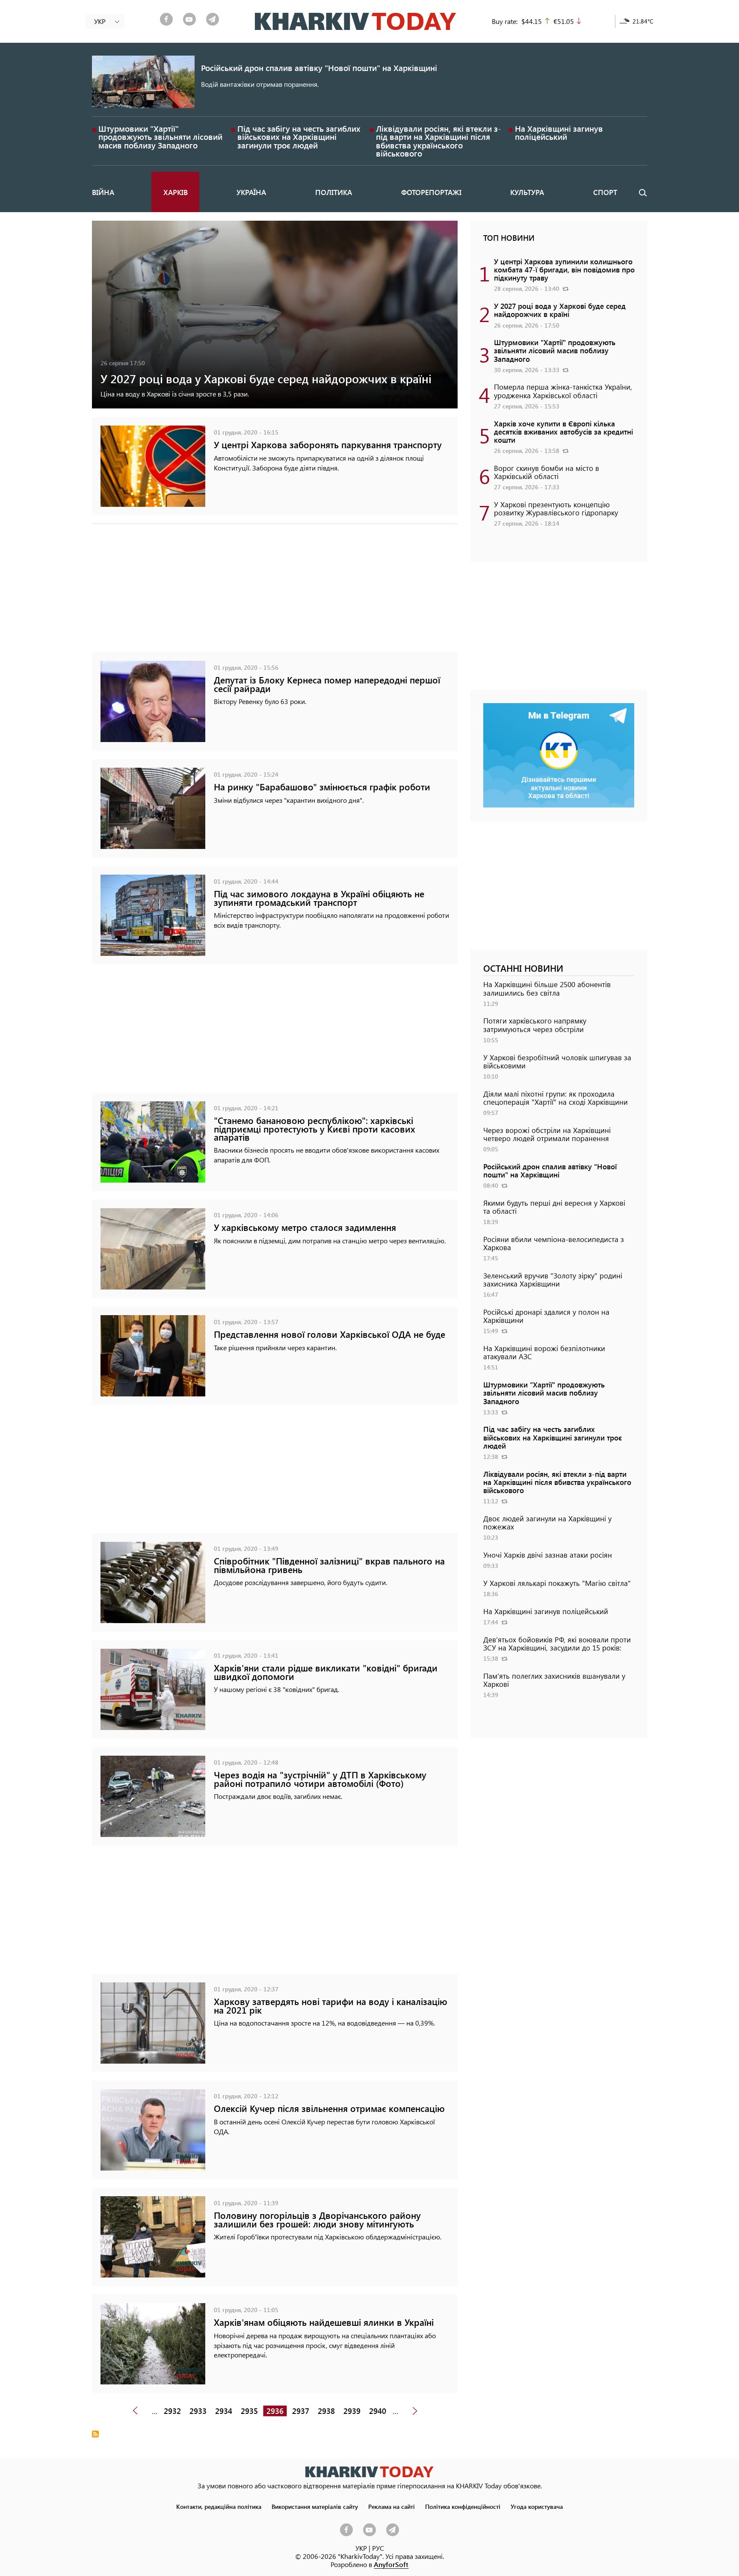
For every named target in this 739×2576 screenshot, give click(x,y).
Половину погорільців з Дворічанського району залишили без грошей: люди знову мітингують (317, 2219)
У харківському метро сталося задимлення (305, 1227)
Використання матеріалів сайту (315, 2506)
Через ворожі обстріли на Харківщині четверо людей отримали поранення (547, 1134)
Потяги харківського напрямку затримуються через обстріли (535, 1025)
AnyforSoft (391, 2564)
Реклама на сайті (392, 2506)
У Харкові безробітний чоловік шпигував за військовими (557, 1061)
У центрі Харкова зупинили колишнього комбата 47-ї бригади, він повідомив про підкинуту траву (564, 269)
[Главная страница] (369, 2472)
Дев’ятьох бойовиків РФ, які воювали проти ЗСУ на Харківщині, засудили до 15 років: (557, 1643)
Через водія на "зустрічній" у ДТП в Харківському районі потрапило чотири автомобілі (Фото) (320, 1779)
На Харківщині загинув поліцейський (559, 133)
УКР (361, 2548)
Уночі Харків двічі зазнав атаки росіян (548, 1555)
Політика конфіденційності (463, 2506)
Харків (176, 192)
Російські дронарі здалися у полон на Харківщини (546, 1316)
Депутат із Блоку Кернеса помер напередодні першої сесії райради (327, 684)
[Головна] (356, 21)
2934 (224, 2411)
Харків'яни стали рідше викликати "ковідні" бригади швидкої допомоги (326, 1672)
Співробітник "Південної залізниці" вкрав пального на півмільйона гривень (329, 1565)
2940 (378, 2411)
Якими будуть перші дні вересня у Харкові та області (554, 1207)
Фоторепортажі (431, 192)
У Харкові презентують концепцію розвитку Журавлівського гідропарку (556, 508)
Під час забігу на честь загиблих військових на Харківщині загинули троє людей (299, 137)
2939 (352, 2411)
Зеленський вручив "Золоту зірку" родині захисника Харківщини (553, 1279)
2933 (198, 2411)
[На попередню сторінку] (135, 2411)
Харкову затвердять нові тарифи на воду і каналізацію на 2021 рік (331, 2005)
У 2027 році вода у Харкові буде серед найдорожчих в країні (266, 378)
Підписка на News (95, 2434)
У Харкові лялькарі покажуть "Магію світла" (557, 1583)
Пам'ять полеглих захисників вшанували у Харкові (554, 1680)
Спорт (605, 192)
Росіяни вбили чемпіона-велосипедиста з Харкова (554, 1243)
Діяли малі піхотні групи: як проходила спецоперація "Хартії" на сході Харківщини (556, 1098)
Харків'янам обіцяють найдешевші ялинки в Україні (324, 2322)
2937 (301, 2411)
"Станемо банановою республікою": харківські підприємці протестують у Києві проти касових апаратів (315, 1128)
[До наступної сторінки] (415, 2411)
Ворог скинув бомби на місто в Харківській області (547, 472)
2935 (249, 2411)
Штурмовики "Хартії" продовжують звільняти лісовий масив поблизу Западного (160, 137)
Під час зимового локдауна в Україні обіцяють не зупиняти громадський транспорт (319, 898)
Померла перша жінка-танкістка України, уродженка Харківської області (563, 391)
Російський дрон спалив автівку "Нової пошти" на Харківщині (319, 68)
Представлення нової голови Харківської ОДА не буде (330, 1334)
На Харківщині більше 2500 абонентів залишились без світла (547, 988)
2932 (172, 2411)
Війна (103, 192)
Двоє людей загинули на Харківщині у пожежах (547, 1522)
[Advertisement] (275, 592)
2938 (326, 2411)
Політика (334, 192)
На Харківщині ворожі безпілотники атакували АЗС (544, 1352)
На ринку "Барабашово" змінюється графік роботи (322, 787)
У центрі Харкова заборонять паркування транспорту (328, 445)
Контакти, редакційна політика (219, 2506)
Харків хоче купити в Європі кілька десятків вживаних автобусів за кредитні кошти (563, 432)
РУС (378, 2548)
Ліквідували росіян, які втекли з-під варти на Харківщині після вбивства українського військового (439, 141)
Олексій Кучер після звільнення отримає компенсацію (329, 2108)
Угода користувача (537, 2506)
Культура (527, 192)
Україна (251, 192)
